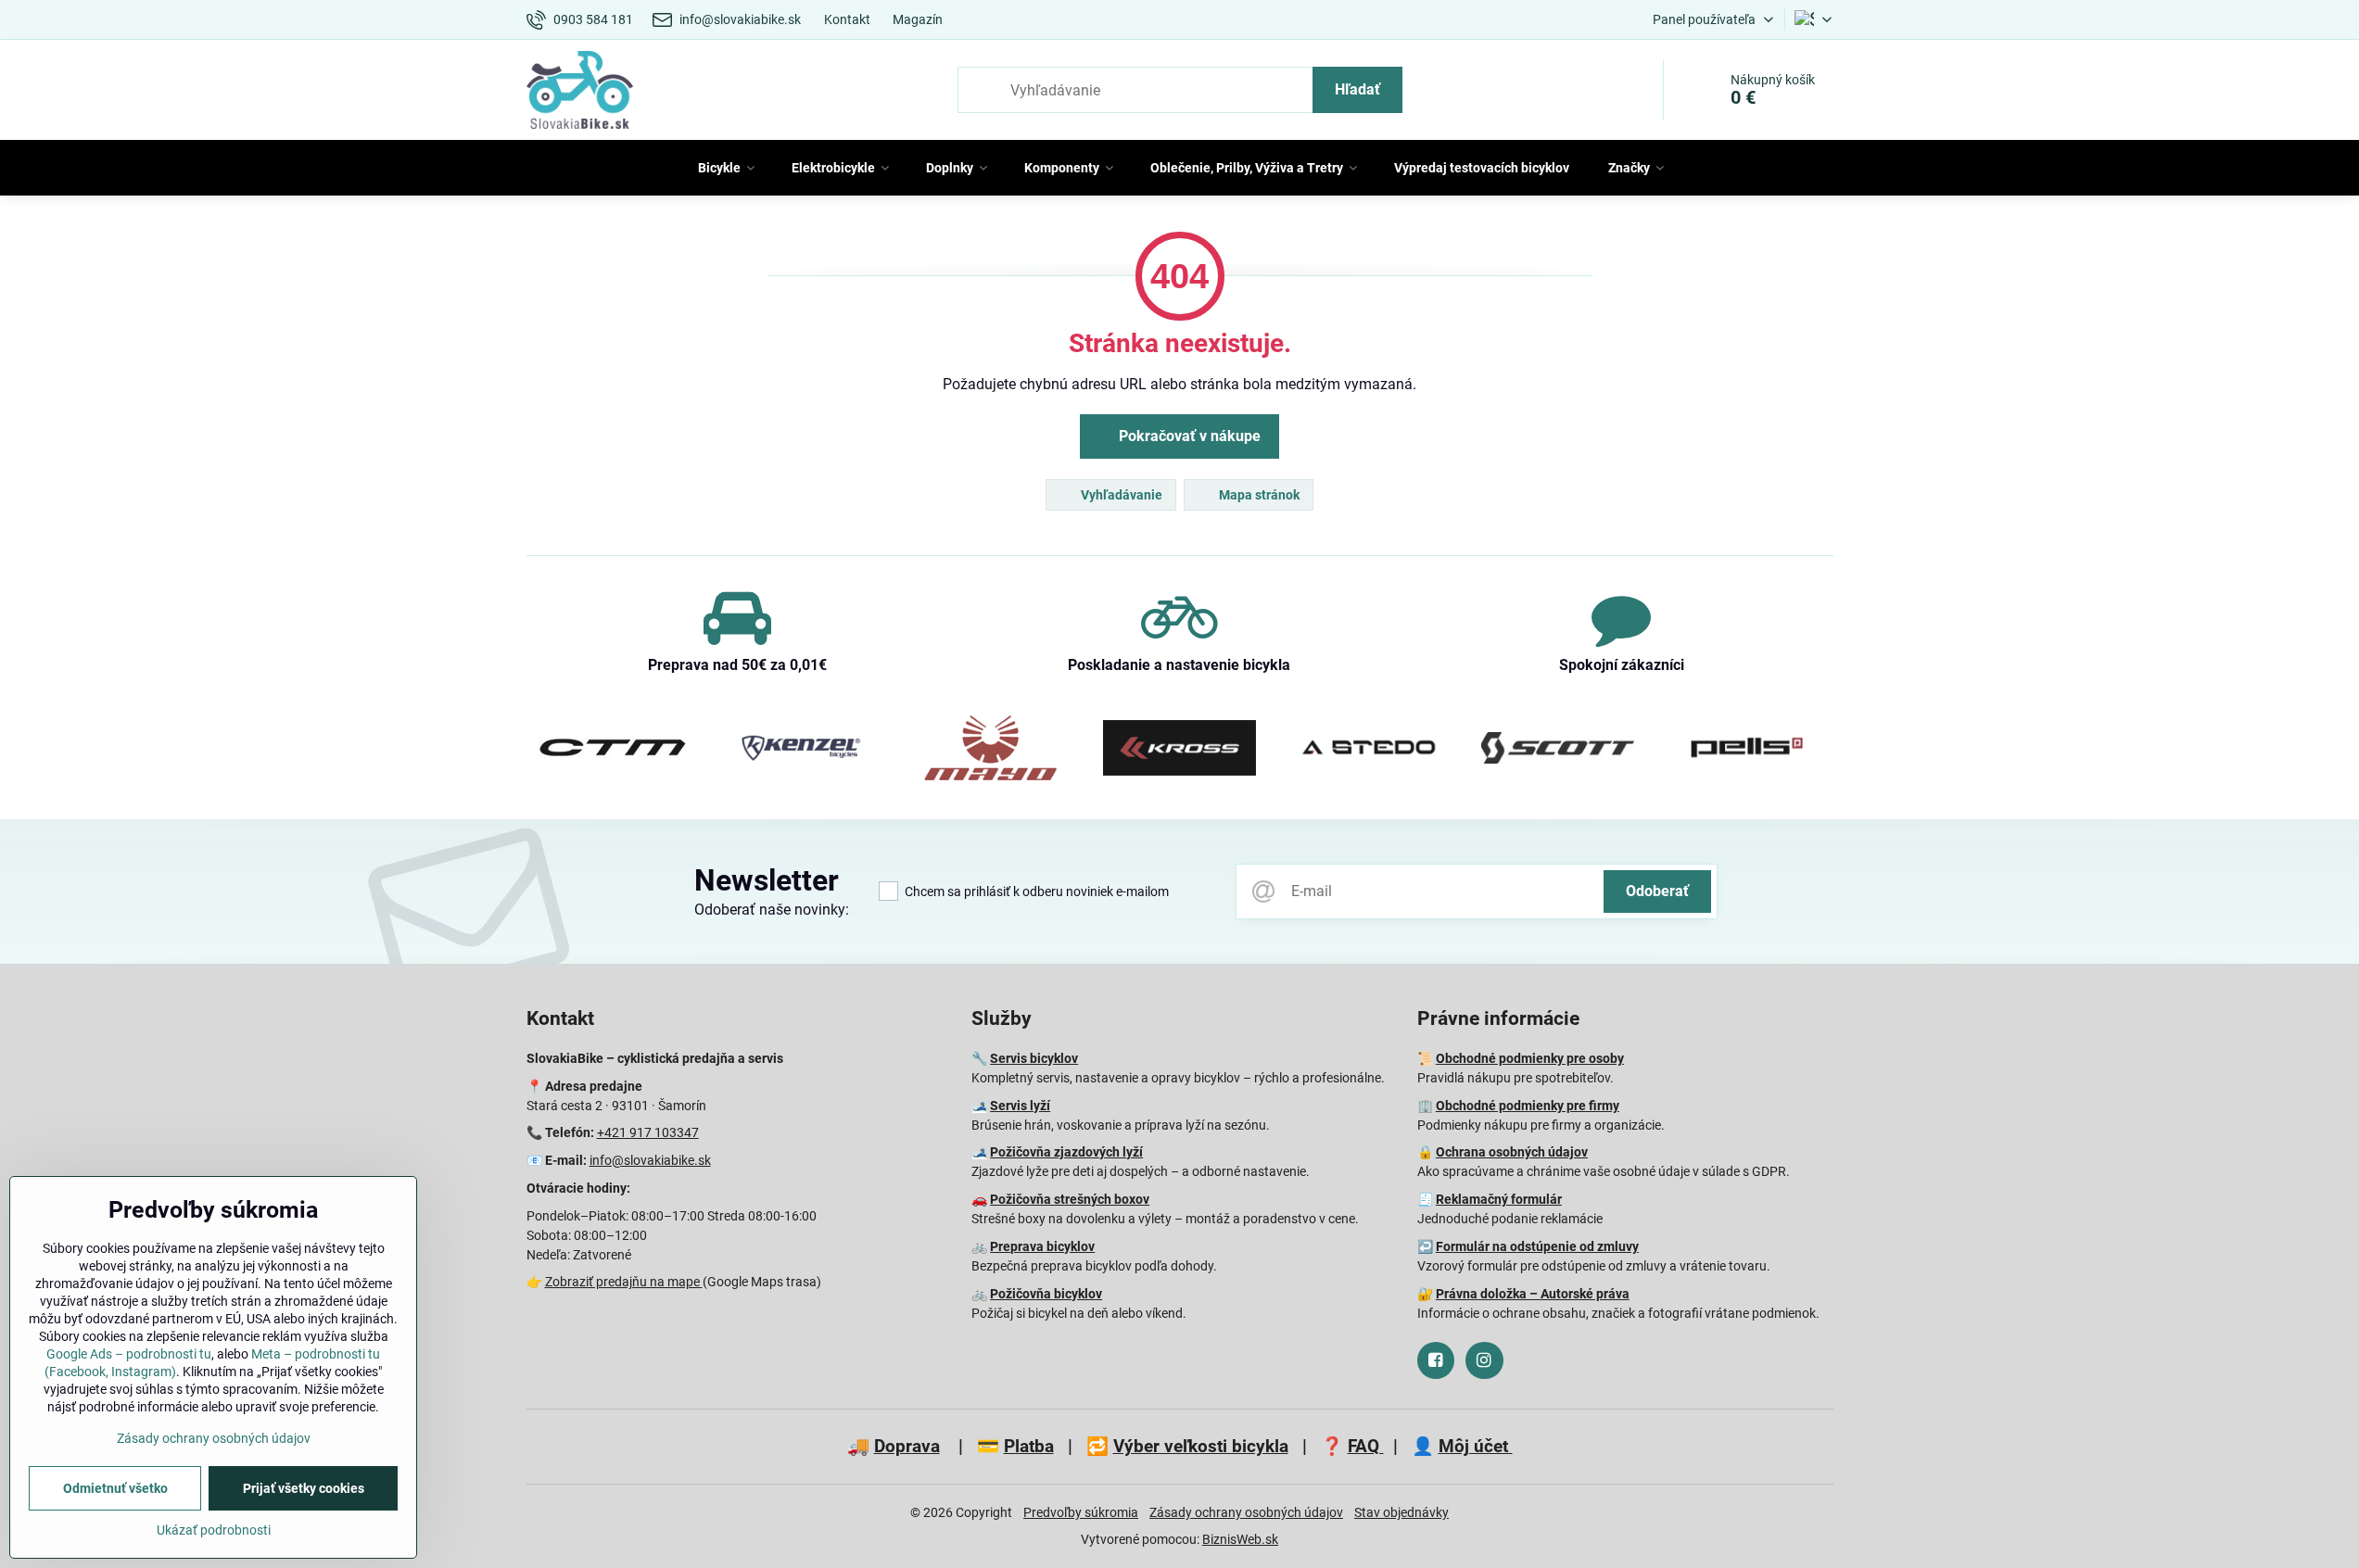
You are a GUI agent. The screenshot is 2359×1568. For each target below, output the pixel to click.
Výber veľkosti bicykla (1201, 1446)
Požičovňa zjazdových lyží (1066, 1152)
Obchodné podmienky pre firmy (1528, 1106)
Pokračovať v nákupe (1188, 436)
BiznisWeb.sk (1240, 1539)
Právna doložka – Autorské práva (1533, 1294)
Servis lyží (1020, 1106)
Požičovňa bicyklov (1046, 1294)
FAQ (1366, 1446)
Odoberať (1657, 891)
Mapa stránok (1258, 495)
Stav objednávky (1401, 1512)
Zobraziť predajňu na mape (624, 1282)
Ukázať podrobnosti (214, 1530)
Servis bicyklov (1034, 1058)
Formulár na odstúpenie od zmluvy (1537, 1246)
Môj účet (1476, 1446)
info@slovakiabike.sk (650, 1160)
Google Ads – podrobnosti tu (129, 1354)
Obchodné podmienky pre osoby (1530, 1058)
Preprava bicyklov (1042, 1246)
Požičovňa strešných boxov (1070, 1199)
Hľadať (1357, 89)
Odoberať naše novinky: (772, 910)
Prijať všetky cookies (304, 1488)
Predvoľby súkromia (1081, 1512)
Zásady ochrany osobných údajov (1246, 1512)
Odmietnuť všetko (115, 1488)
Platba (1029, 1446)
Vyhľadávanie (1120, 495)
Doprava (907, 1446)
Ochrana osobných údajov (1512, 1152)
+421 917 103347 (648, 1132)
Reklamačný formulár (1499, 1199)
